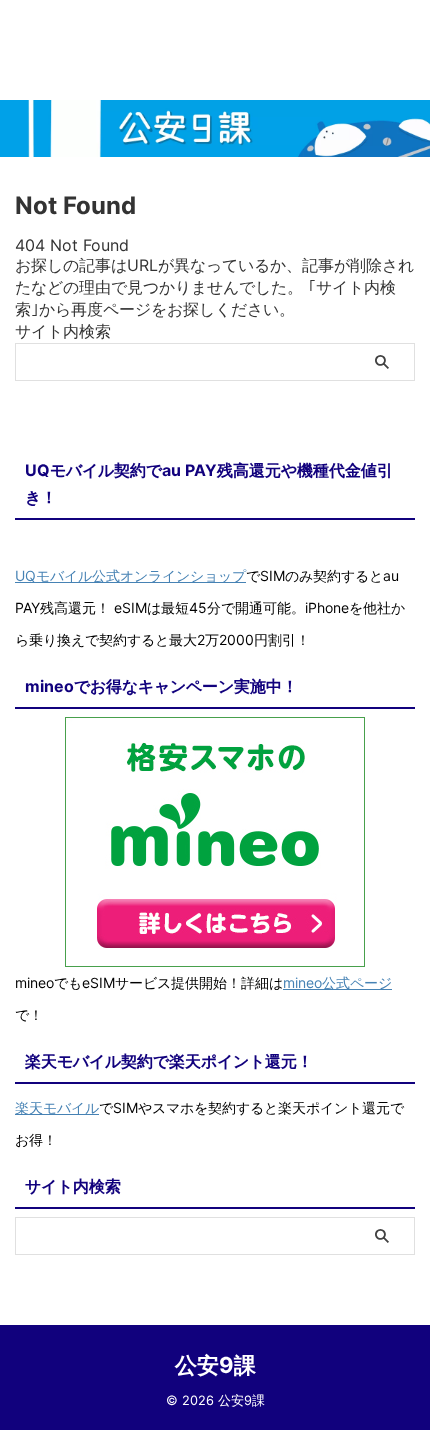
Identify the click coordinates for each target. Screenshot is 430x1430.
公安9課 (215, 1365)
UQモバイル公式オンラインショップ (130, 575)
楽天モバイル (57, 1107)
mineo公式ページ (337, 982)
